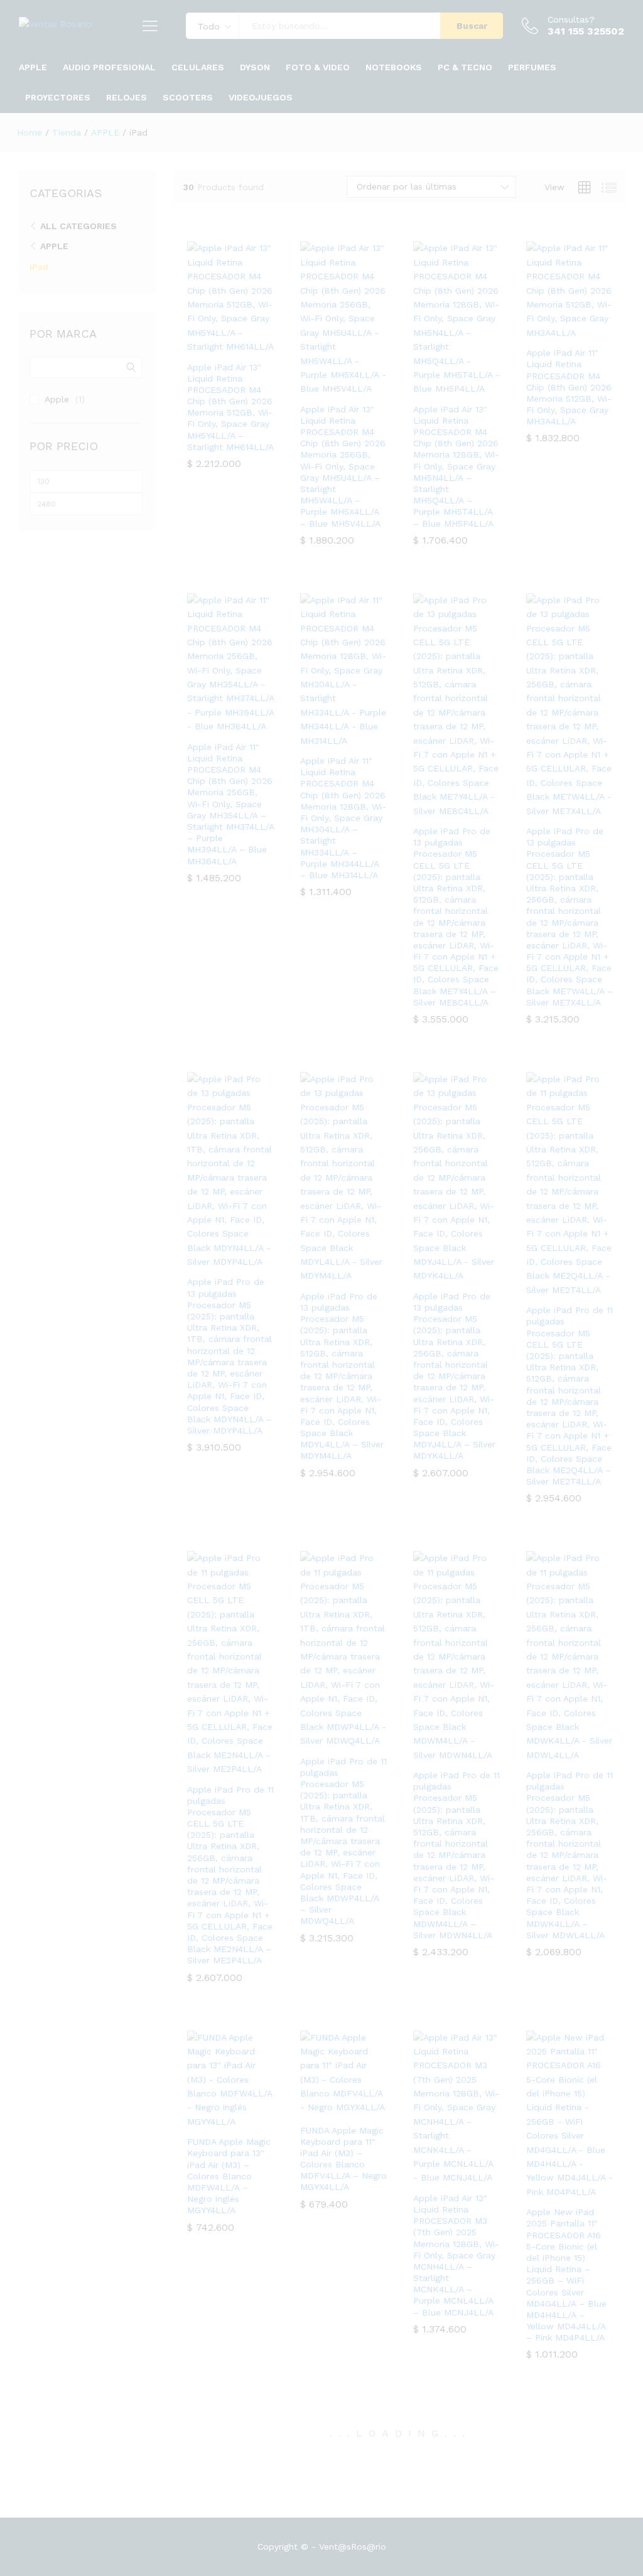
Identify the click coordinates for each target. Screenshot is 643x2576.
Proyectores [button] (58, 97)
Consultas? (571, 19)
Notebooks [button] (394, 67)
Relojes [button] (127, 97)
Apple (57, 399)
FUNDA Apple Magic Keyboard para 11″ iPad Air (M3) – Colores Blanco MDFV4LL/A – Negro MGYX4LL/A (343, 2159)
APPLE (54, 246)
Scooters (188, 97)
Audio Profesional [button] (109, 67)
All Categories (78, 226)
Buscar (472, 26)
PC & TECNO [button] (465, 67)
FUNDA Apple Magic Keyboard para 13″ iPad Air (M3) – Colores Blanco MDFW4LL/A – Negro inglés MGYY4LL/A (229, 2176)
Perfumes (532, 67)
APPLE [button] (33, 67)
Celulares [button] (198, 67)
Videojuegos (261, 97)
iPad (39, 267)
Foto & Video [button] (318, 67)
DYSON (255, 67)
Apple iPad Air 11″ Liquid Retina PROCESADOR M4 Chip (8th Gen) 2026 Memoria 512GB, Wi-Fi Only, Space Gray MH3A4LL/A (569, 387)
